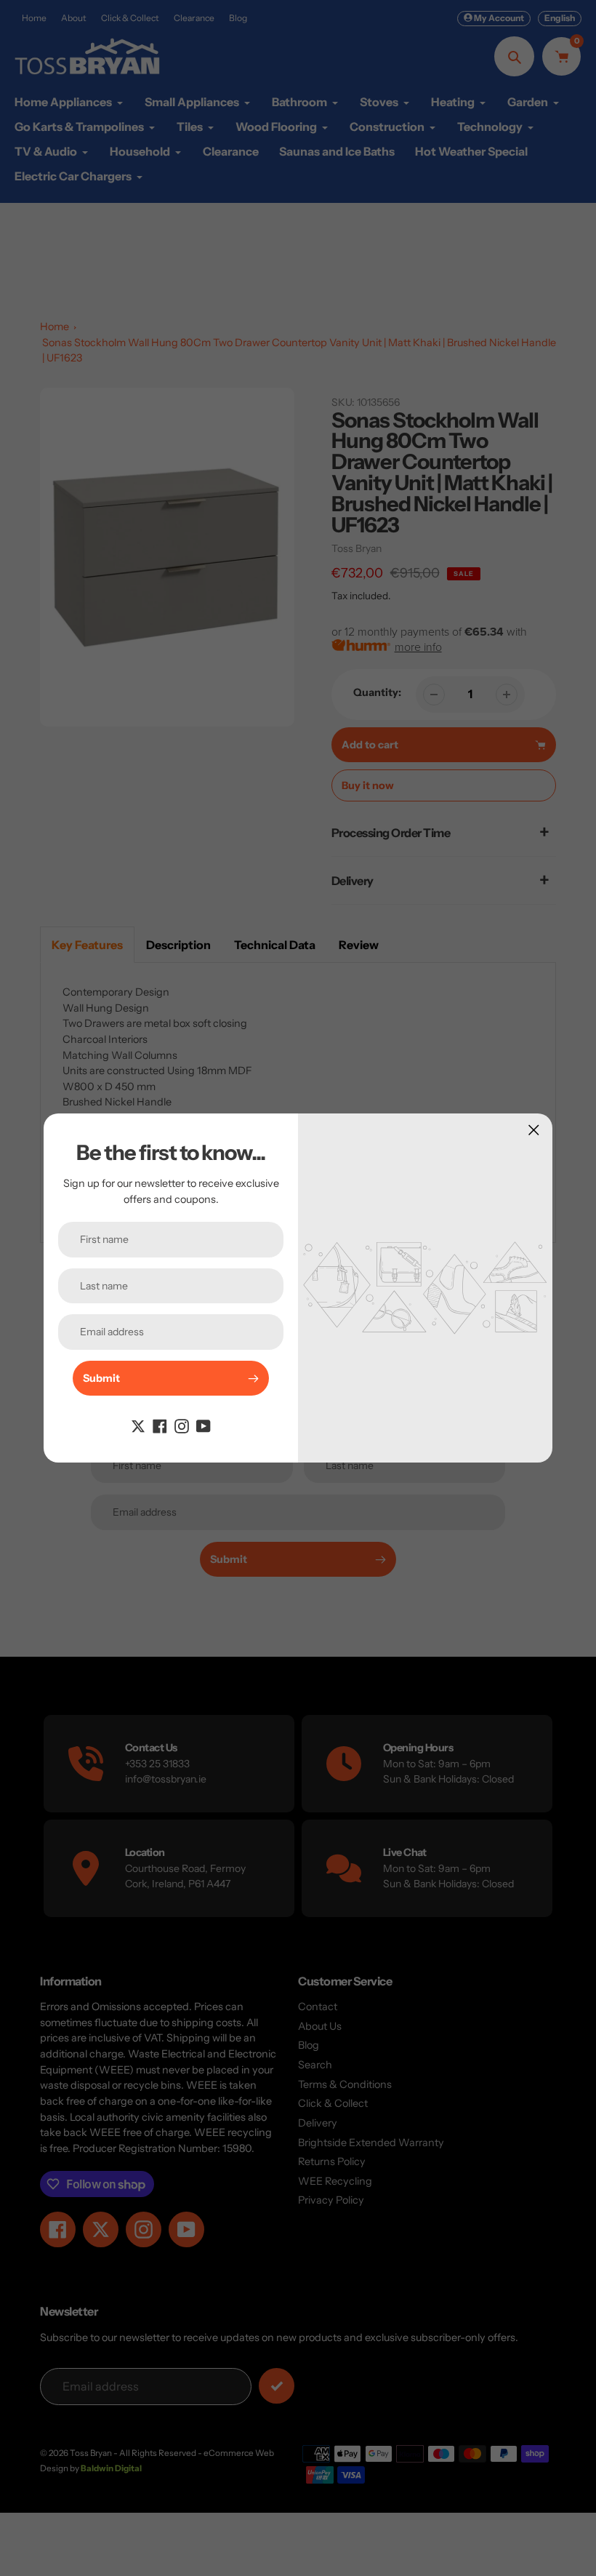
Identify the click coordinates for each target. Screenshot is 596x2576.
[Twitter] (138, 1425)
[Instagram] (182, 1425)
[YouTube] (204, 1425)
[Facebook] (160, 1425)
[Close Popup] (534, 1130)
